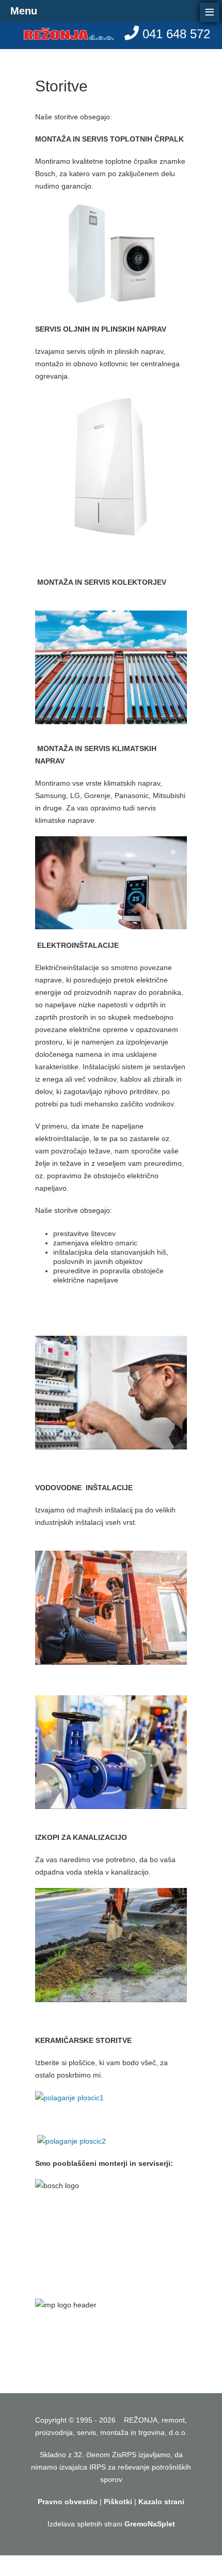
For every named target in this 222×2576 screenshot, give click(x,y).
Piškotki (118, 2502)
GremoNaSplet (150, 2524)
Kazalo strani (161, 2502)
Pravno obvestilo (68, 2502)
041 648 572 (176, 34)
